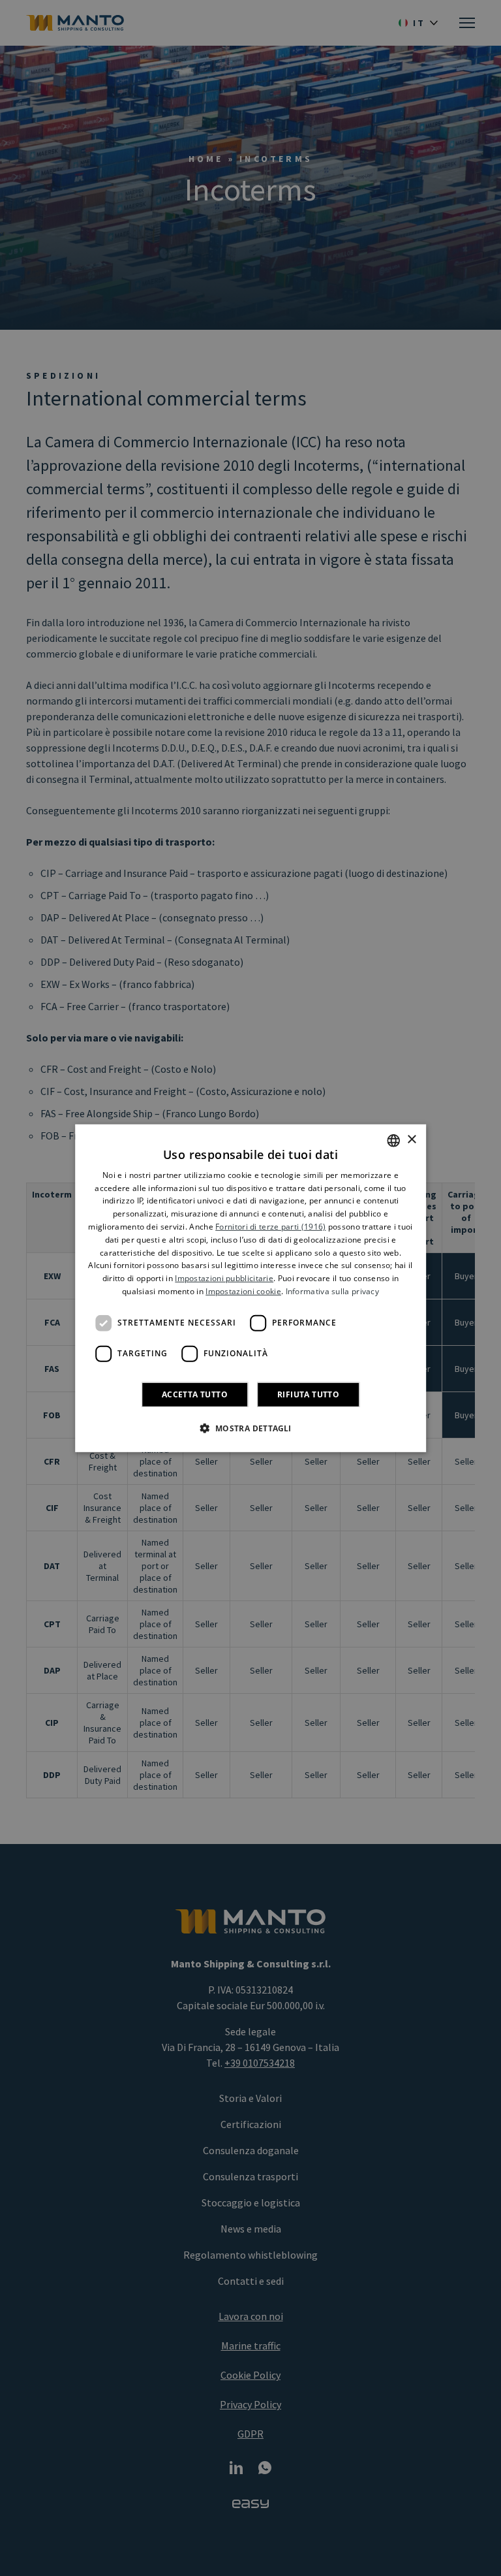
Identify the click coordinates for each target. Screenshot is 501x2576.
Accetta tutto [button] (195, 1394)
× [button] (411, 1140)
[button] (250, 1428)
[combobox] (393, 1140)
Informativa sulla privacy (333, 1291)
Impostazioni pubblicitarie (224, 1278)
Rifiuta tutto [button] (308, 1394)
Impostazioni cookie (243, 1291)
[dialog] (250, 1288)
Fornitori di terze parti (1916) (270, 1227)
